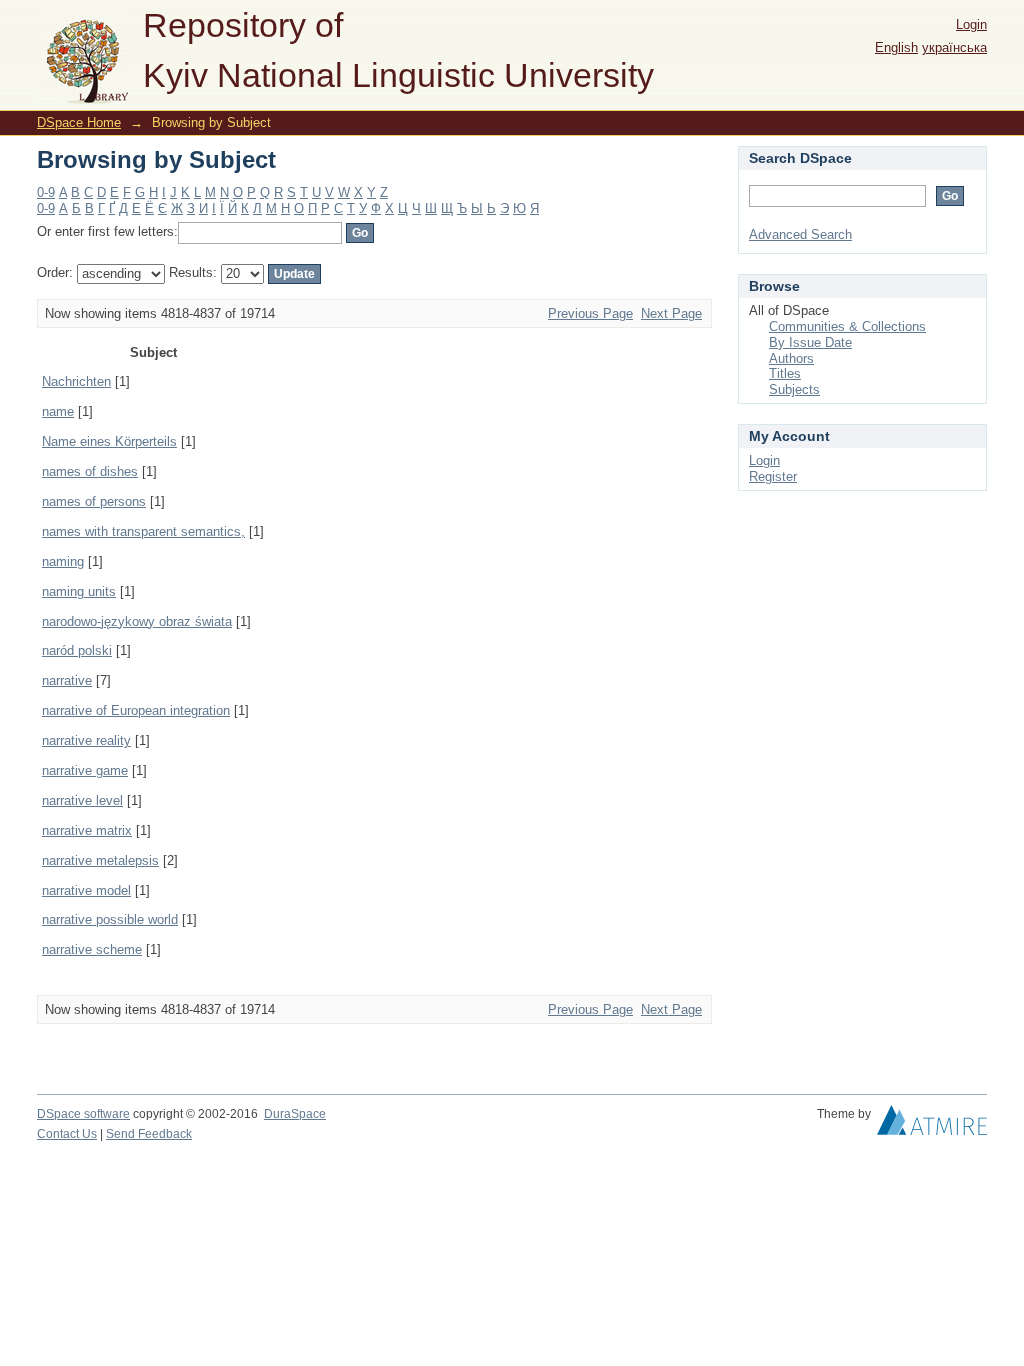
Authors (791, 358)
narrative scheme (92, 949)
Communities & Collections (847, 326)
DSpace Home (79, 122)
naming (63, 561)
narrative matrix (87, 830)
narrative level (82, 800)
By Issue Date (810, 342)
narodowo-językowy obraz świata (137, 621)
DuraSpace (295, 1114)
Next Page (671, 313)
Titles (785, 373)
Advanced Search (800, 234)
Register (773, 476)
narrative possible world (110, 919)
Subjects (794, 389)
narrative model (86, 890)
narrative (67, 680)
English (896, 47)
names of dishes (90, 471)
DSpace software (83, 1114)
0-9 (46, 192)
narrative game (85, 770)
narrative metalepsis (100, 860)
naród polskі (77, 650)
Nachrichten (76, 381)
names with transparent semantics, (143, 531)
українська (954, 47)
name (58, 411)
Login (971, 24)
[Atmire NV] (932, 1125)
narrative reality (86, 740)
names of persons (94, 501)
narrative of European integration (136, 710)
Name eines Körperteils (109, 441)
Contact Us (67, 1134)
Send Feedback (149, 1134)
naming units (79, 591)
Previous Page (590, 313)
